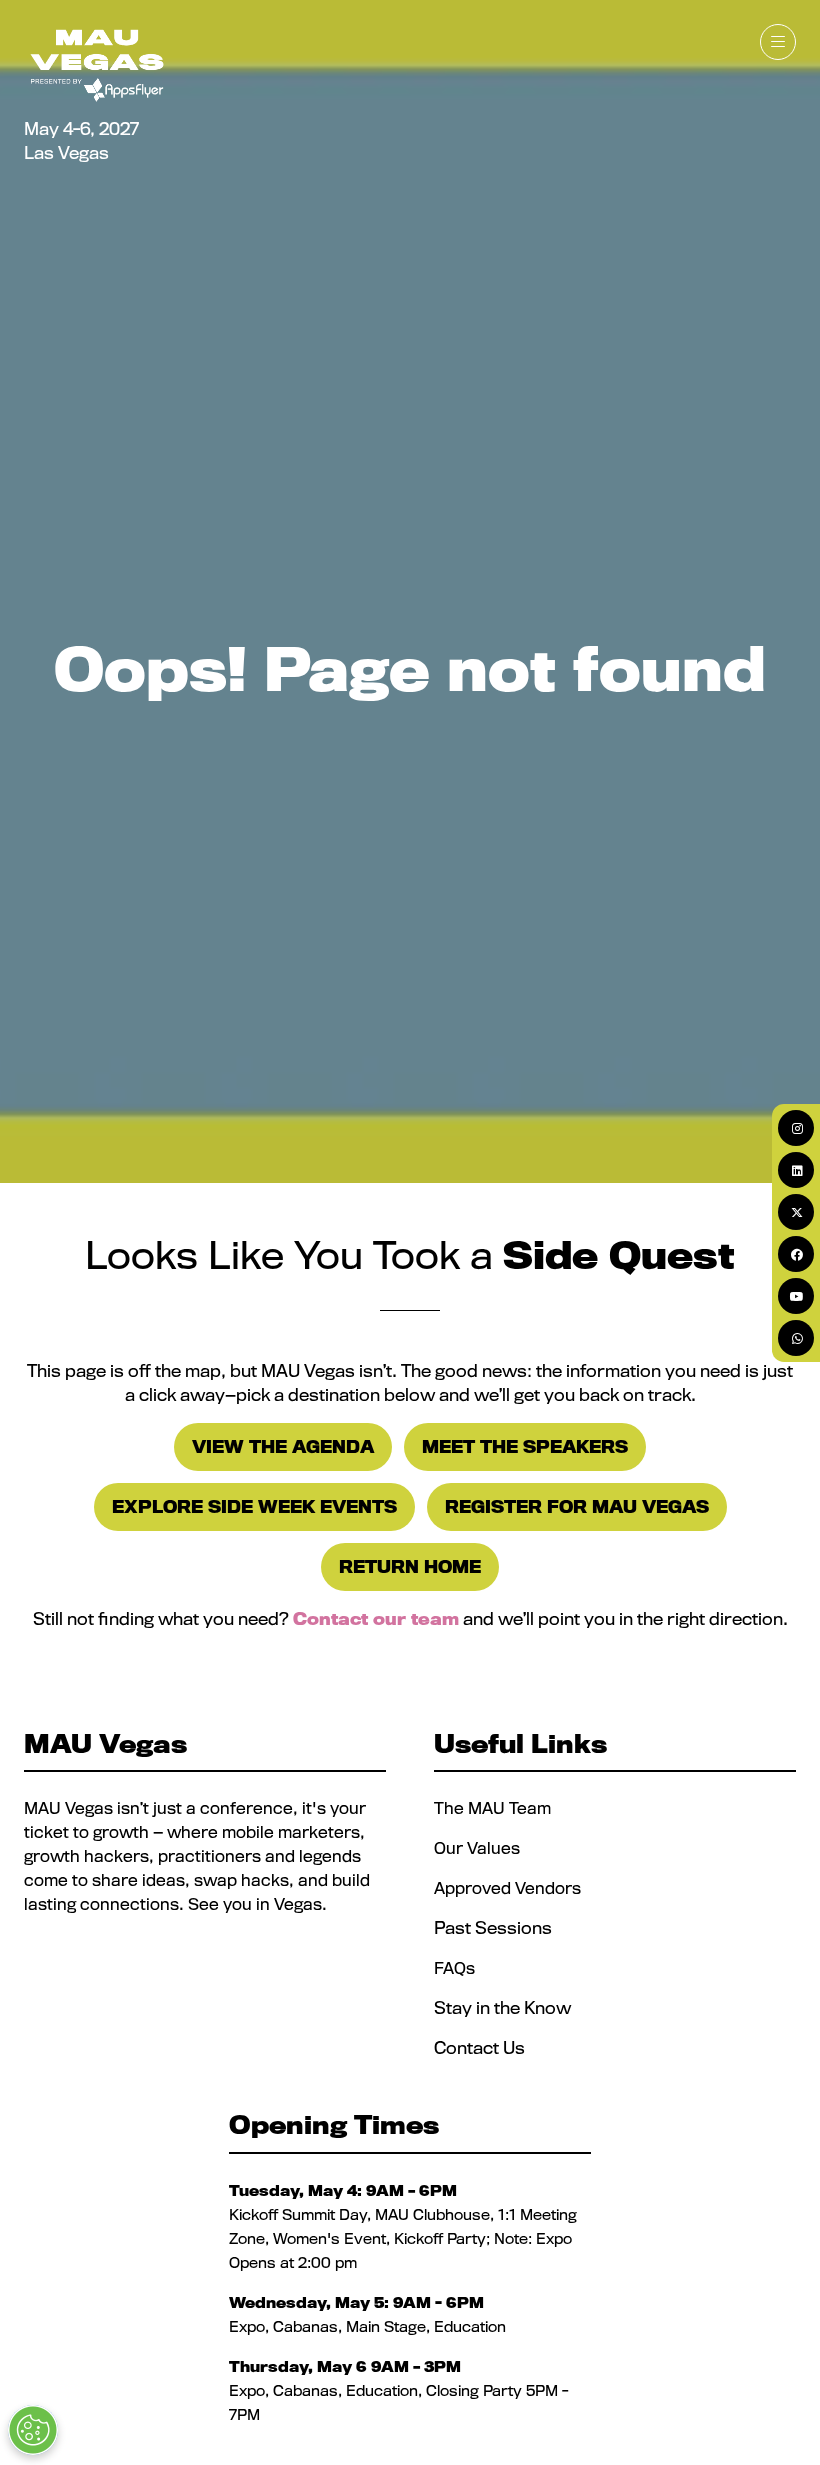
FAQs (454, 1968)
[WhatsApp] (796, 1338)
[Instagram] (796, 1128)
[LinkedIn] (796, 1170)
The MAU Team (492, 1808)
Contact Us (479, 2047)
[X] (796, 1212)
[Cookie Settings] (33, 2430)
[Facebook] (796, 1254)
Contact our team (376, 1618)
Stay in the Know (502, 2007)
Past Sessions (493, 1927)
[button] (778, 42)
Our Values (479, 1848)
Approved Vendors (509, 1888)
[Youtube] (796, 1296)
